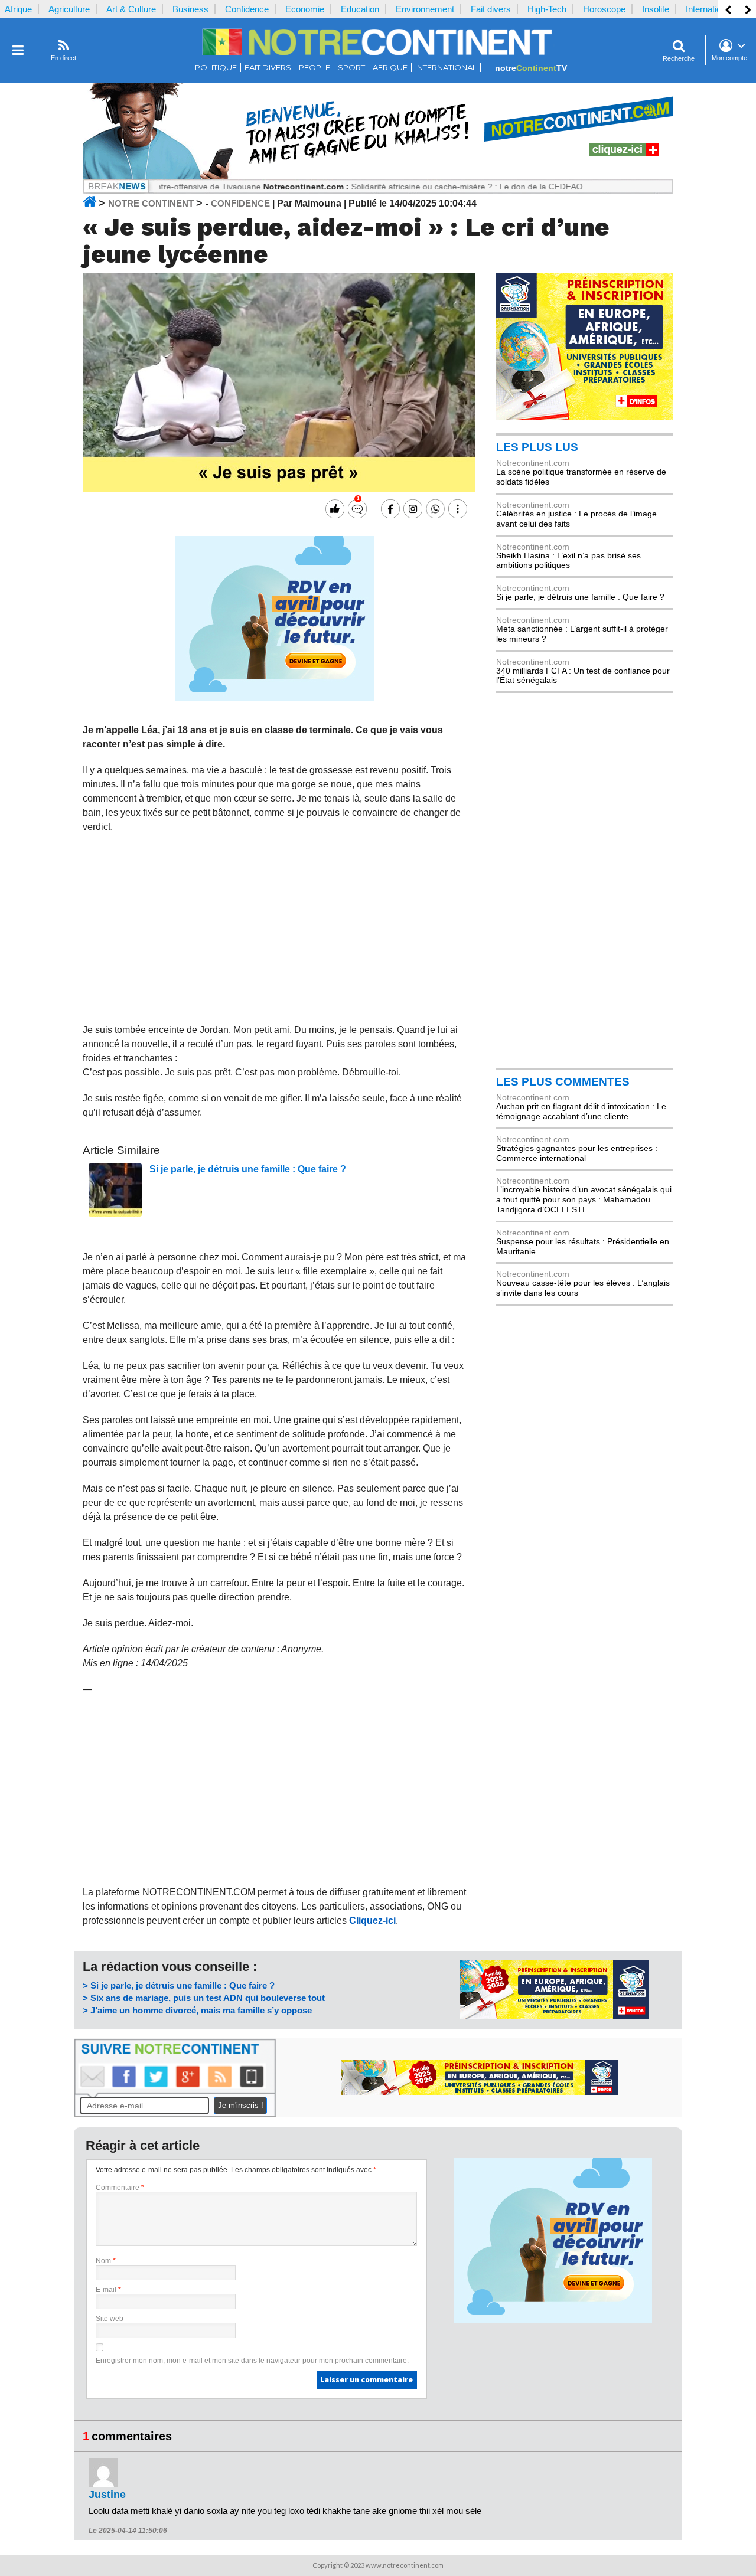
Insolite (656, 9)
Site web (110, 2319)
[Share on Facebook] (389, 509)
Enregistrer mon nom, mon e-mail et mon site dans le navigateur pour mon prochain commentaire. (252, 2361)
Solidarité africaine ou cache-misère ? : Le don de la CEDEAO (420, 187)
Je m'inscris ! (241, 2105)
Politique (216, 68)
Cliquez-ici (372, 1920)
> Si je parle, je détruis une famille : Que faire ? (179, 1985)
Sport (351, 68)
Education (360, 9)
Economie (305, 9)
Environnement (425, 9)
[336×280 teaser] (275, 698)
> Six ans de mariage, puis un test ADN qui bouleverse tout (204, 1998)
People (315, 68)
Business (190, 9)
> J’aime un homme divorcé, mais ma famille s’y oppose (197, 2010)
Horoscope (604, 9)
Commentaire (120, 2188)
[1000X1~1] (378, 176)
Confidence (247, 9)
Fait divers (491, 9)
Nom (106, 2261)
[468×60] (480, 2092)
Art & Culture (131, 9)
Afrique (18, 9)
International (709, 9)
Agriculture (69, 9)
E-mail (108, 2290)
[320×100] (555, 2016)
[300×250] (585, 417)
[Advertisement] (275, 929)
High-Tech (547, 9)
